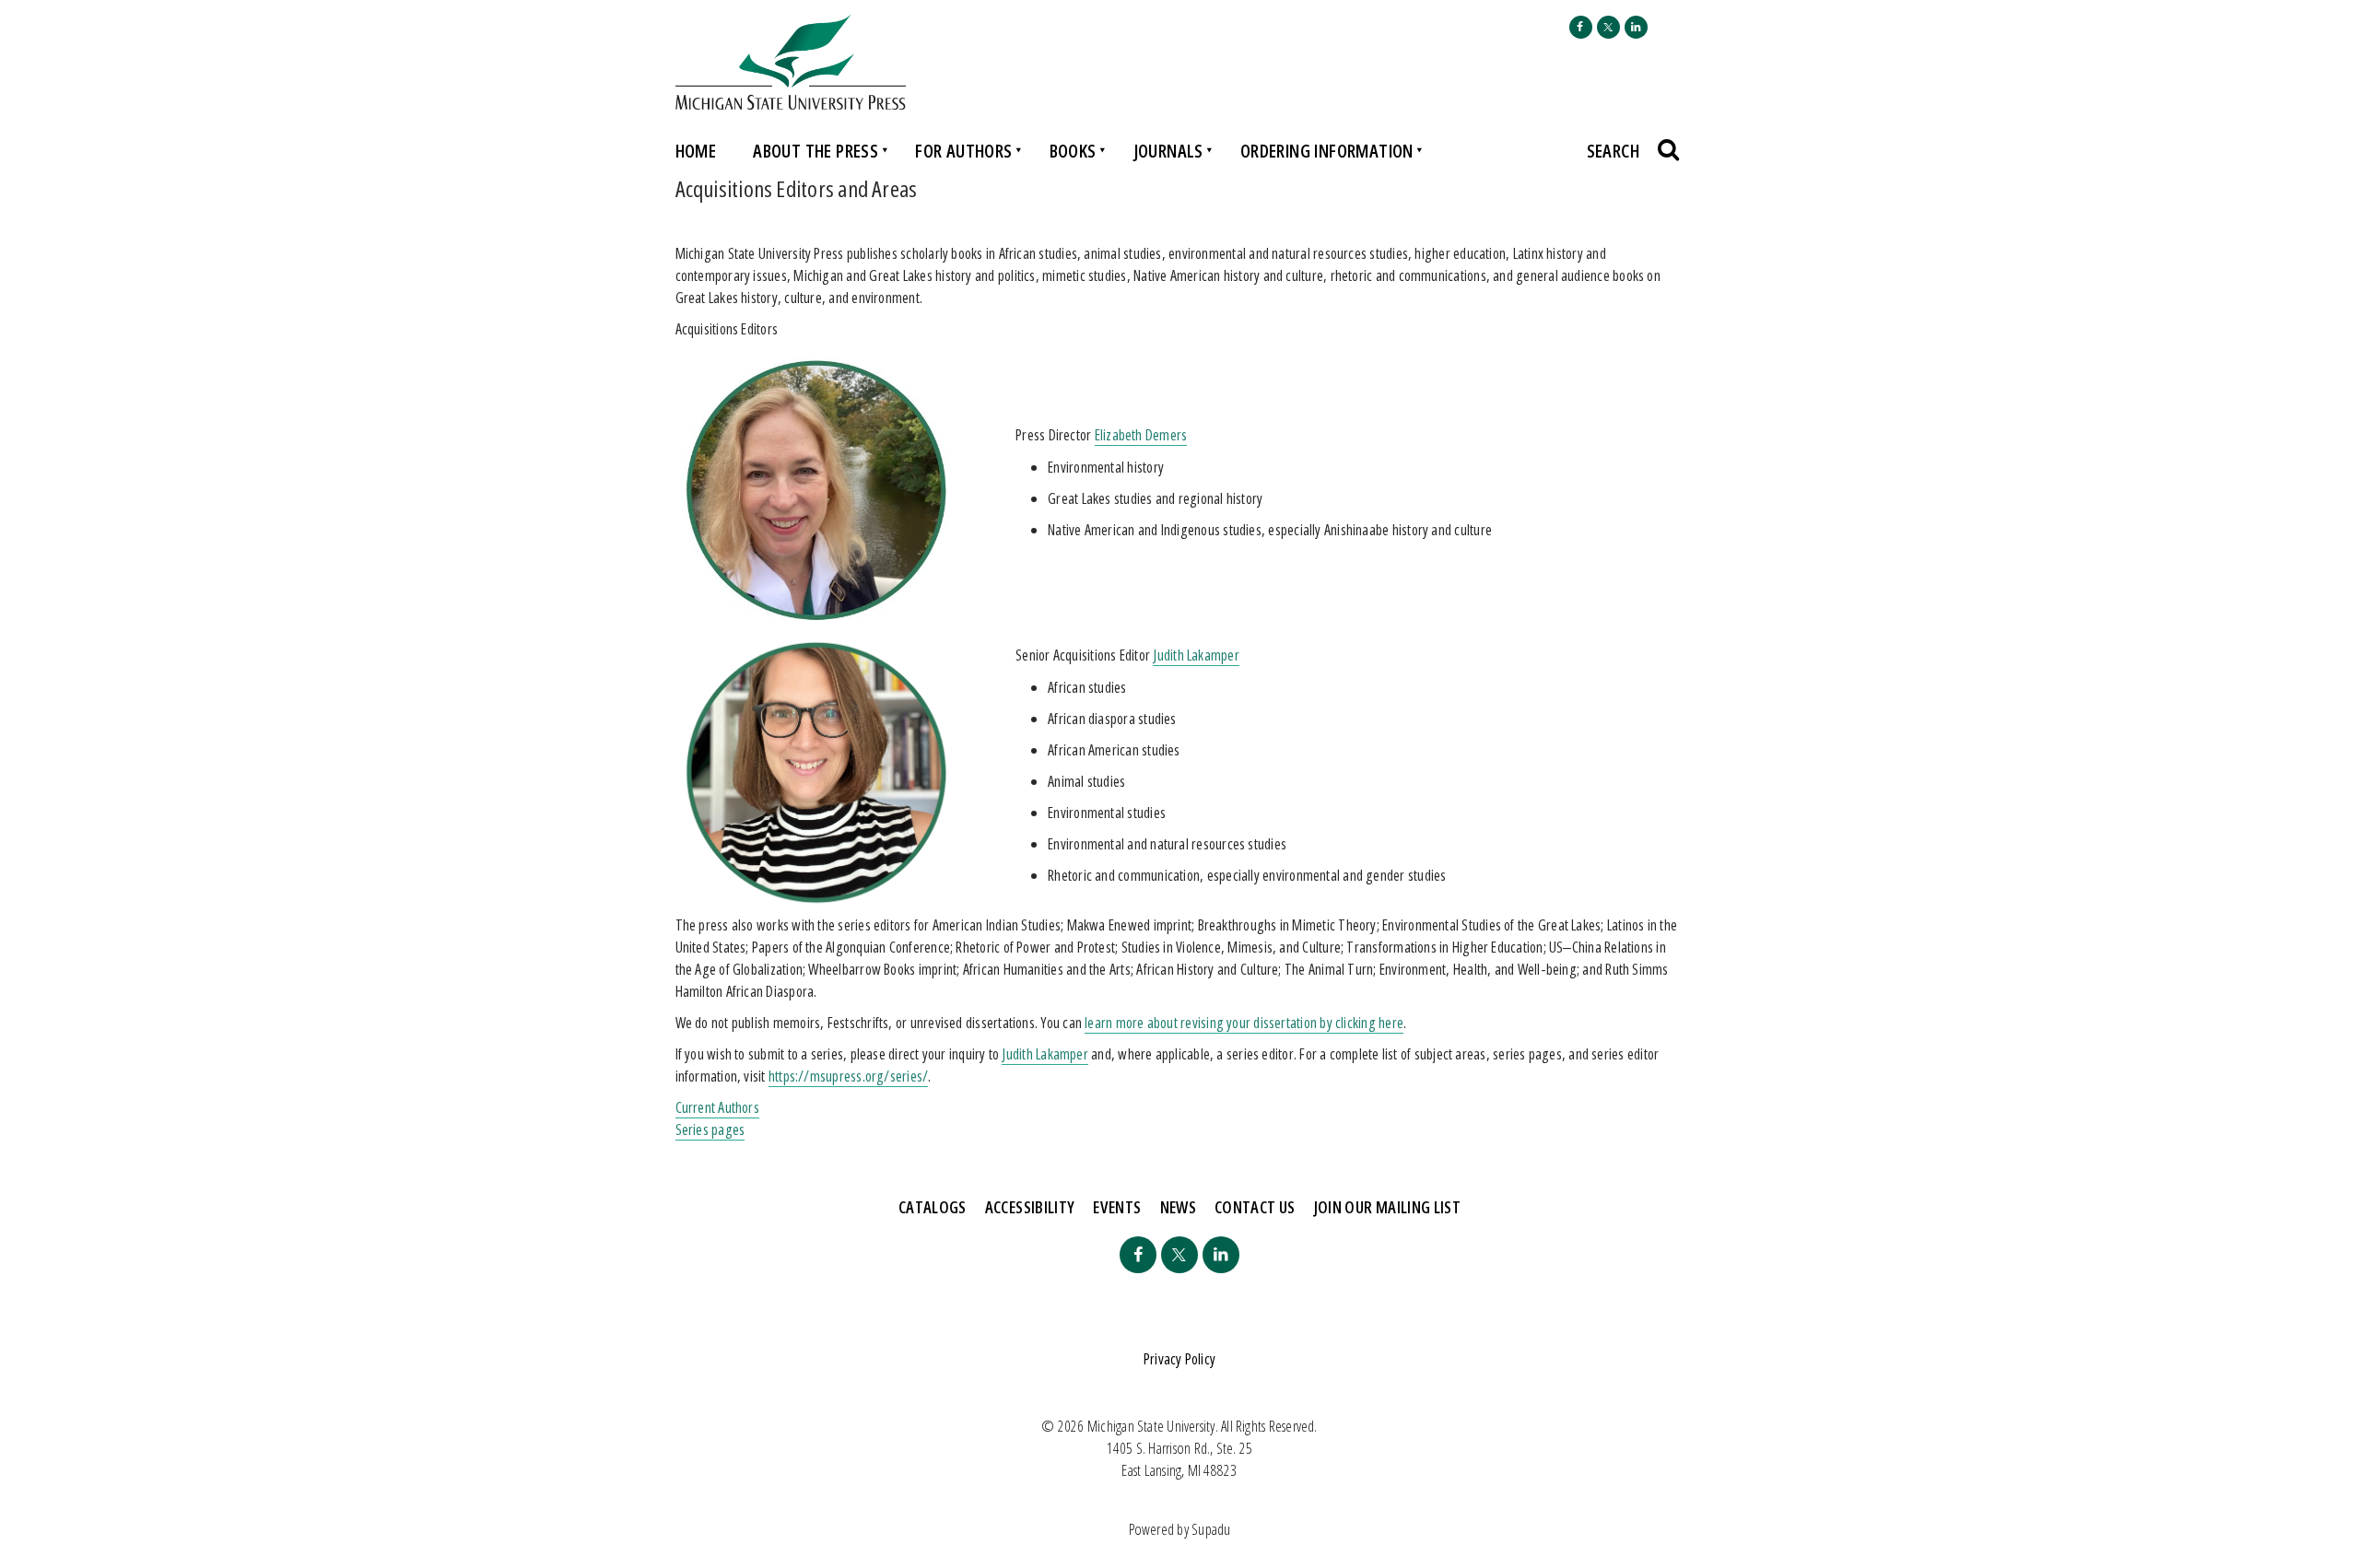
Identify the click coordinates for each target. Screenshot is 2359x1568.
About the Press (816, 151)
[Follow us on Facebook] (1581, 27)
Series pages (710, 1129)
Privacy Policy (1179, 1359)
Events (1117, 1207)
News (1178, 1207)
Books (1073, 151)
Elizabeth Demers (1141, 435)
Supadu (1211, 1529)
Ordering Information (1327, 151)
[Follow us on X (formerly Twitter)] (1608, 27)
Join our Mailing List (1388, 1207)
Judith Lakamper (1196, 655)
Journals (1168, 151)
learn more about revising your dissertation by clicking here (1244, 1023)
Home (696, 151)
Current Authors (717, 1107)
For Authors (963, 151)
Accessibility (1030, 1207)
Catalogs (933, 1207)
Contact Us (1255, 1207)
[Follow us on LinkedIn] (1636, 27)
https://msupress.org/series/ (848, 1076)
